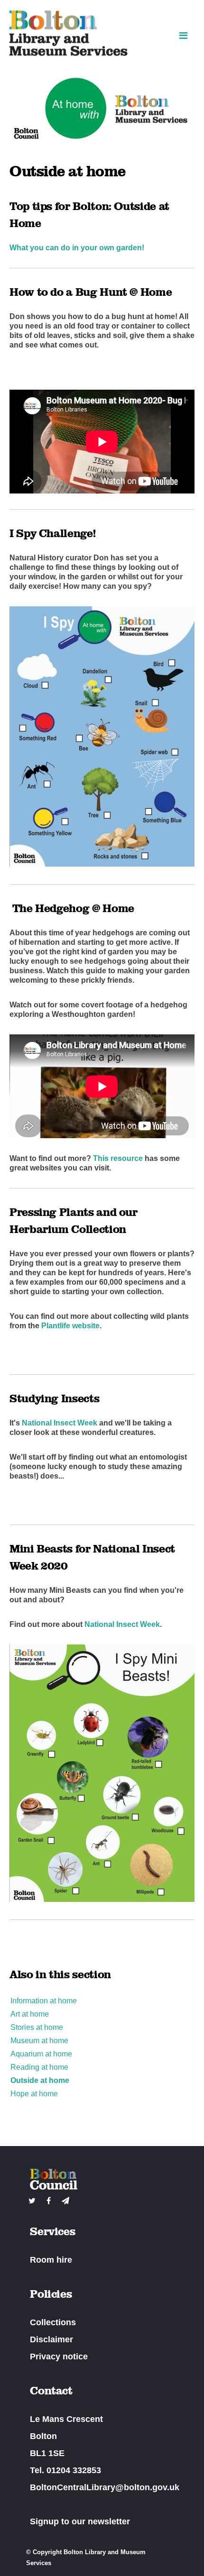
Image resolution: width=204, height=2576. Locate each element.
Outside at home (40, 2080)
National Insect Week (60, 1423)
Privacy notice (59, 2357)
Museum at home (39, 2041)
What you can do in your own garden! (77, 248)
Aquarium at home (41, 2054)
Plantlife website (70, 1326)
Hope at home (34, 2094)
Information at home (44, 2001)
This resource (118, 1158)
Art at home (30, 2014)
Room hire (51, 2260)
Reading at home (39, 2067)
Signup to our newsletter (80, 2521)
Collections (53, 2322)
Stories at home (37, 2027)
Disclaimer (51, 2339)
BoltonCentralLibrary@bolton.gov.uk (105, 2487)
